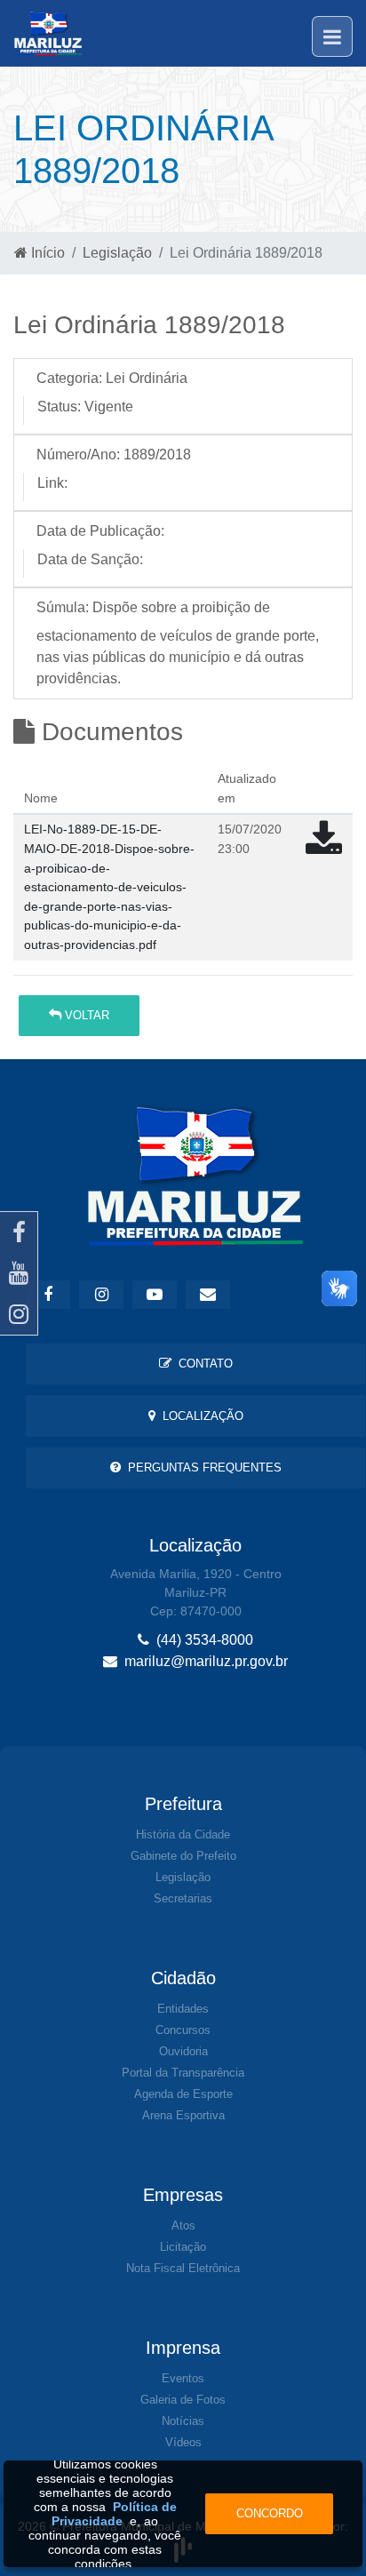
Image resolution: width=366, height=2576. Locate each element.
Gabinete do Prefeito (183, 1856)
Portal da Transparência (183, 2073)
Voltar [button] (85, 1015)
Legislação (117, 253)
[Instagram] (19, 1314)
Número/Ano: (78, 455)
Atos (183, 2225)
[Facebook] (19, 1232)
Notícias (183, 2421)
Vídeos (183, 2442)
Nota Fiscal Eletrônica (183, 2268)
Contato (202, 1364)
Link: (52, 483)
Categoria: (69, 378)
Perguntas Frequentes (201, 1467)
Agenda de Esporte (183, 2094)
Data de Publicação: (100, 531)
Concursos (183, 2030)
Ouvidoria (183, 2051)
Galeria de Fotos (183, 2400)
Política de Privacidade (114, 2514)
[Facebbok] (48, 1295)
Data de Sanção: (90, 559)
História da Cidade (183, 1834)
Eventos (183, 2378)
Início (46, 253)
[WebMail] (208, 1295)
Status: (59, 407)
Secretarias (183, 1898)
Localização (199, 1416)
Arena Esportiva (183, 2115)
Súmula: (63, 607)
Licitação (183, 2247)
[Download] (324, 847)
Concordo (270, 2513)
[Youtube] (19, 1273)
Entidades (183, 2009)
